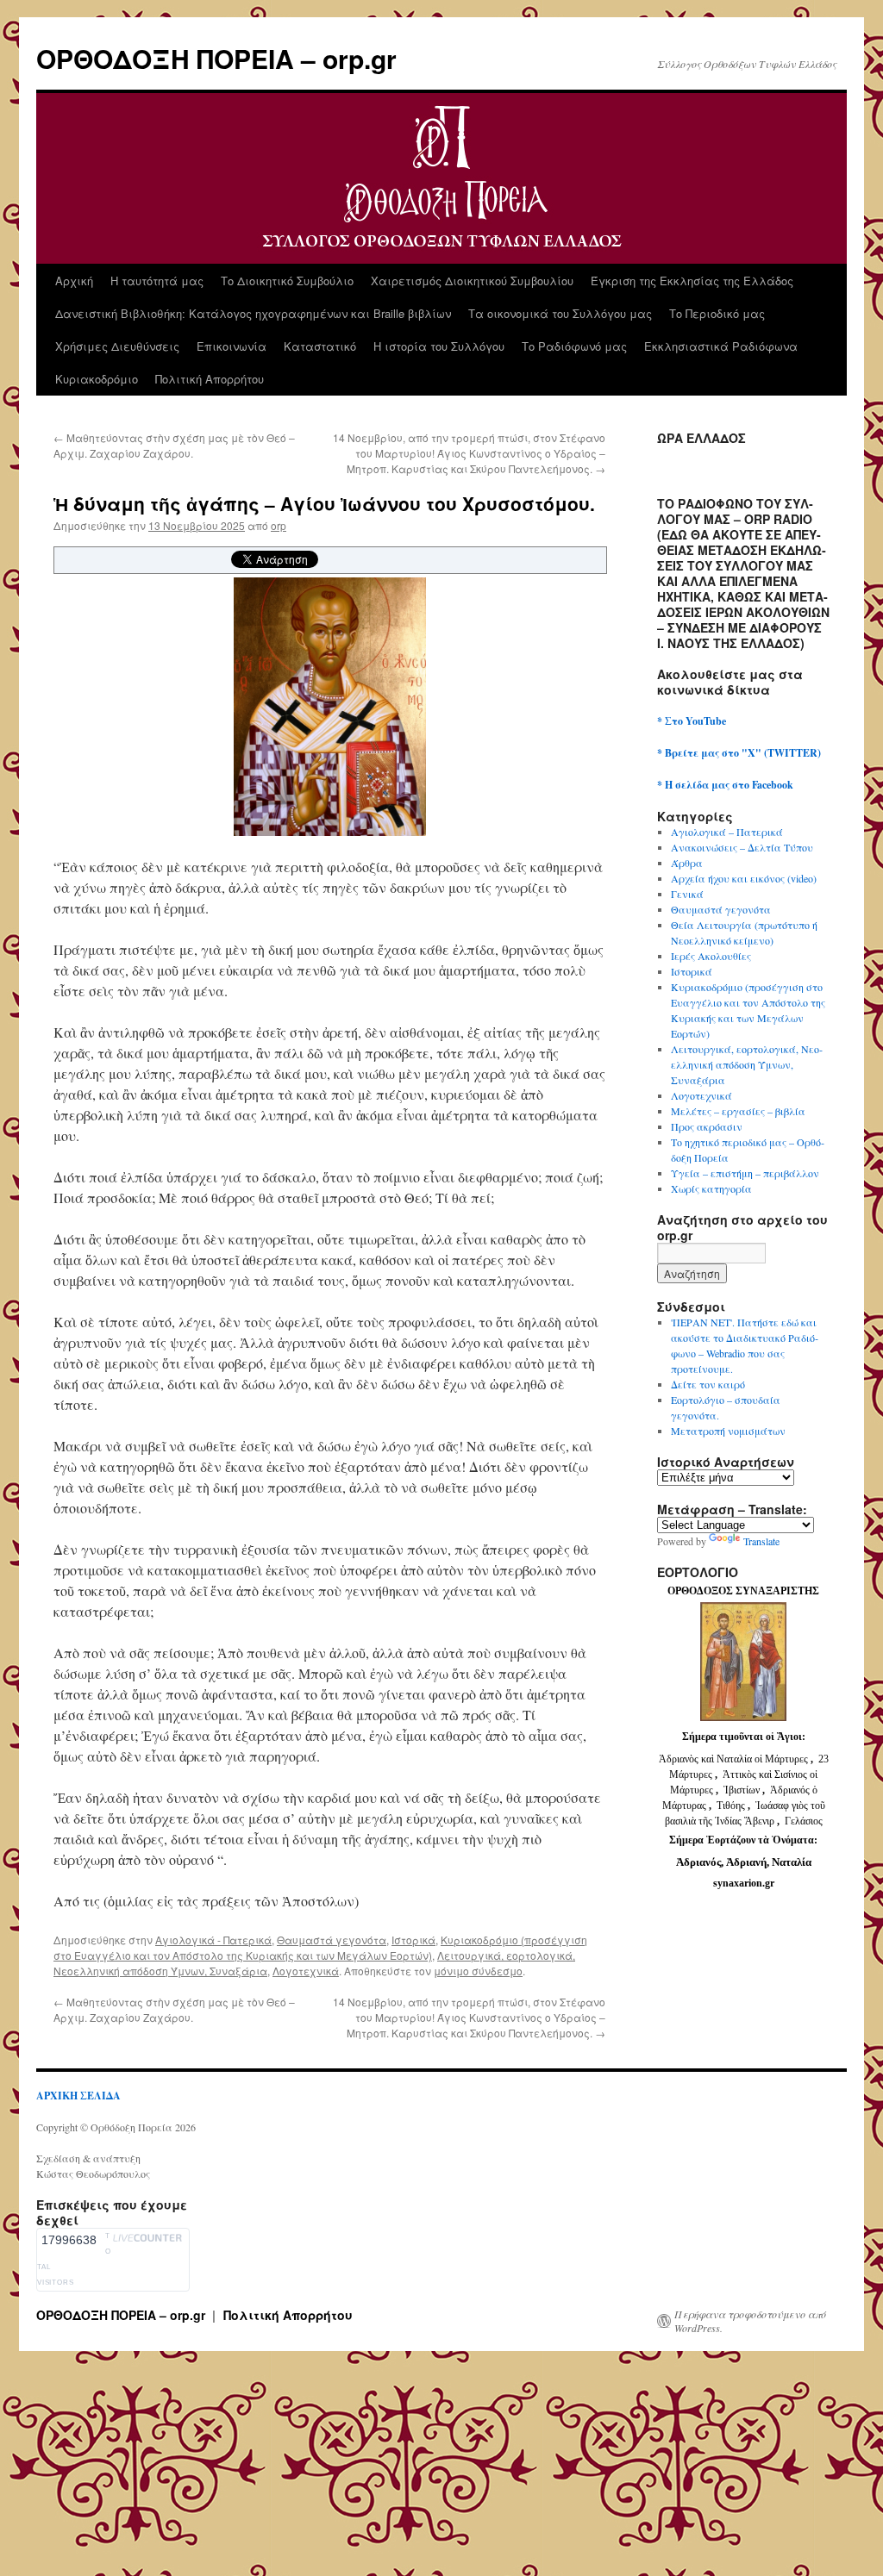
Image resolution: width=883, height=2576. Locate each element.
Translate (761, 1541)
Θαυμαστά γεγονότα (332, 1940)
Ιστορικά (413, 1940)
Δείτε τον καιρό (708, 1384)
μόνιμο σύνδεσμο (478, 1971)
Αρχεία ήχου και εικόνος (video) (744, 878)
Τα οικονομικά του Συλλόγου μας (560, 313)
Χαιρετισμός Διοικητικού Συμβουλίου (472, 281)
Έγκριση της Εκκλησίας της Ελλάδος (692, 281)
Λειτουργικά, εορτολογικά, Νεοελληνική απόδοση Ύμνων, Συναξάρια (747, 1064)
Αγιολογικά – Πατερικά (727, 832)
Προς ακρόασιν (707, 1126)
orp (279, 525)
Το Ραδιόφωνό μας (574, 346)
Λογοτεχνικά (306, 1971)
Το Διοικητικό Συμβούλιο (287, 281)
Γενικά (687, 894)
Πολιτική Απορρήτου (210, 379)
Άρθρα (687, 863)
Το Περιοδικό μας (717, 313)
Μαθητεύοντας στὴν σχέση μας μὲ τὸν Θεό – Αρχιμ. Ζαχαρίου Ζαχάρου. (174, 445)
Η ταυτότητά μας (157, 281)
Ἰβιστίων (743, 1790)
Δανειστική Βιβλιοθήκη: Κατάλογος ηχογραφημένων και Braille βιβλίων (253, 313)
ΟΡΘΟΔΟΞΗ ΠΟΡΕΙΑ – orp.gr (216, 58)
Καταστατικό (320, 346)
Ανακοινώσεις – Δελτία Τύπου (742, 847)
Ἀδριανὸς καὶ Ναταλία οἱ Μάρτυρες (735, 1759)
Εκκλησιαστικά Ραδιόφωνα (721, 346)
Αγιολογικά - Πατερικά (213, 1940)
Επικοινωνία (232, 346)
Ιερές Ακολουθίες (711, 956)
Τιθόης (732, 1806)
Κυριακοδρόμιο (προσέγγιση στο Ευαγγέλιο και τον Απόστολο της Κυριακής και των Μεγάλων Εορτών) (320, 1947)
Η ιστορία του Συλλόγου (439, 346)
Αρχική (74, 281)
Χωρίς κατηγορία (711, 1188)
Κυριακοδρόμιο (97, 379)
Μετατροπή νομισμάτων (728, 1431)
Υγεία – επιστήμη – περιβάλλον (745, 1173)
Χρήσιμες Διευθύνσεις (117, 346)
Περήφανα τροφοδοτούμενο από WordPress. (750, 2321)
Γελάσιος (804, 1821)
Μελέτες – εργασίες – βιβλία (738, 1111)
